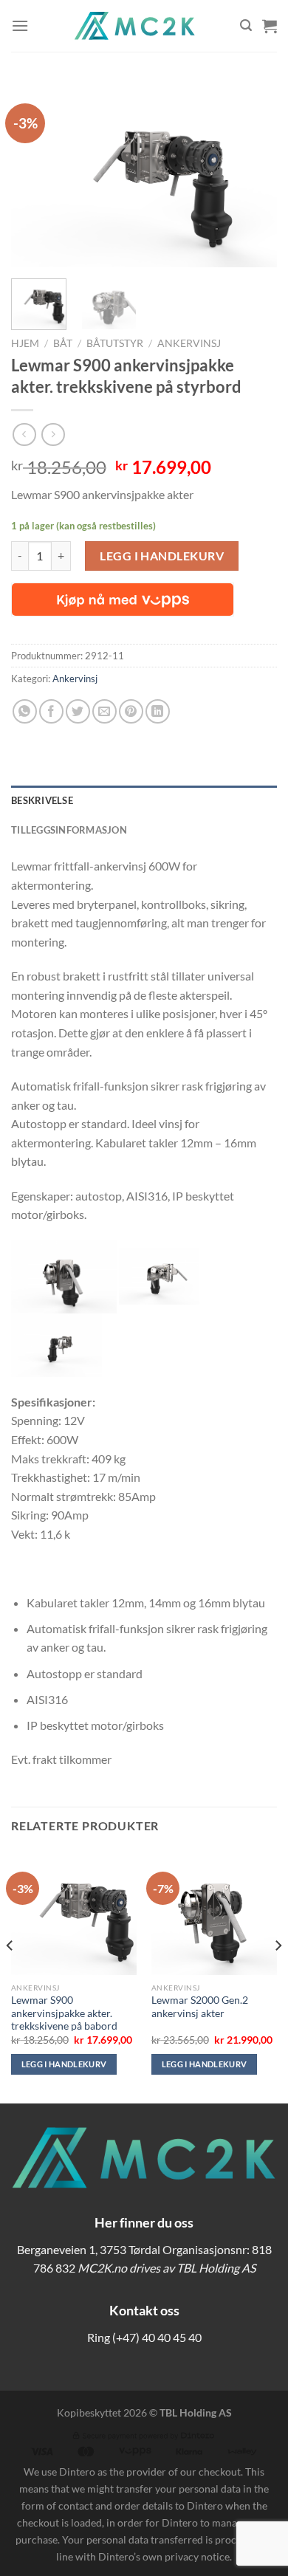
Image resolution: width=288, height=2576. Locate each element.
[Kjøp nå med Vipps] (123, 600)
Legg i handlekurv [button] (64, 2064)
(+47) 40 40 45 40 (157, 2337)
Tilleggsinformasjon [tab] (69, 830)
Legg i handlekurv (162, 556)
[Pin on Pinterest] (131, 711)
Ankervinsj (189, 343)
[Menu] (20, 25)
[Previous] (35, 174)
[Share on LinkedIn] (158, 711)
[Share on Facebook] (51, 711)
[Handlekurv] (270, 26)
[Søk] (246, 25)
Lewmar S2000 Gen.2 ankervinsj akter (200, 2007)
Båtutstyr (115, 343)
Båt (63, 343)
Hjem (25, 343)
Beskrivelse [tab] (42, 800)
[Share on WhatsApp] (25, 711)
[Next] (253, 174)
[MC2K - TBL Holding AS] (134, 26)
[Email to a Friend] (104, 711)
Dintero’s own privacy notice (164, 2556)
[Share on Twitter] (78, 711)
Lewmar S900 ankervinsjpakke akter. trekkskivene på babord (64, 2013)
